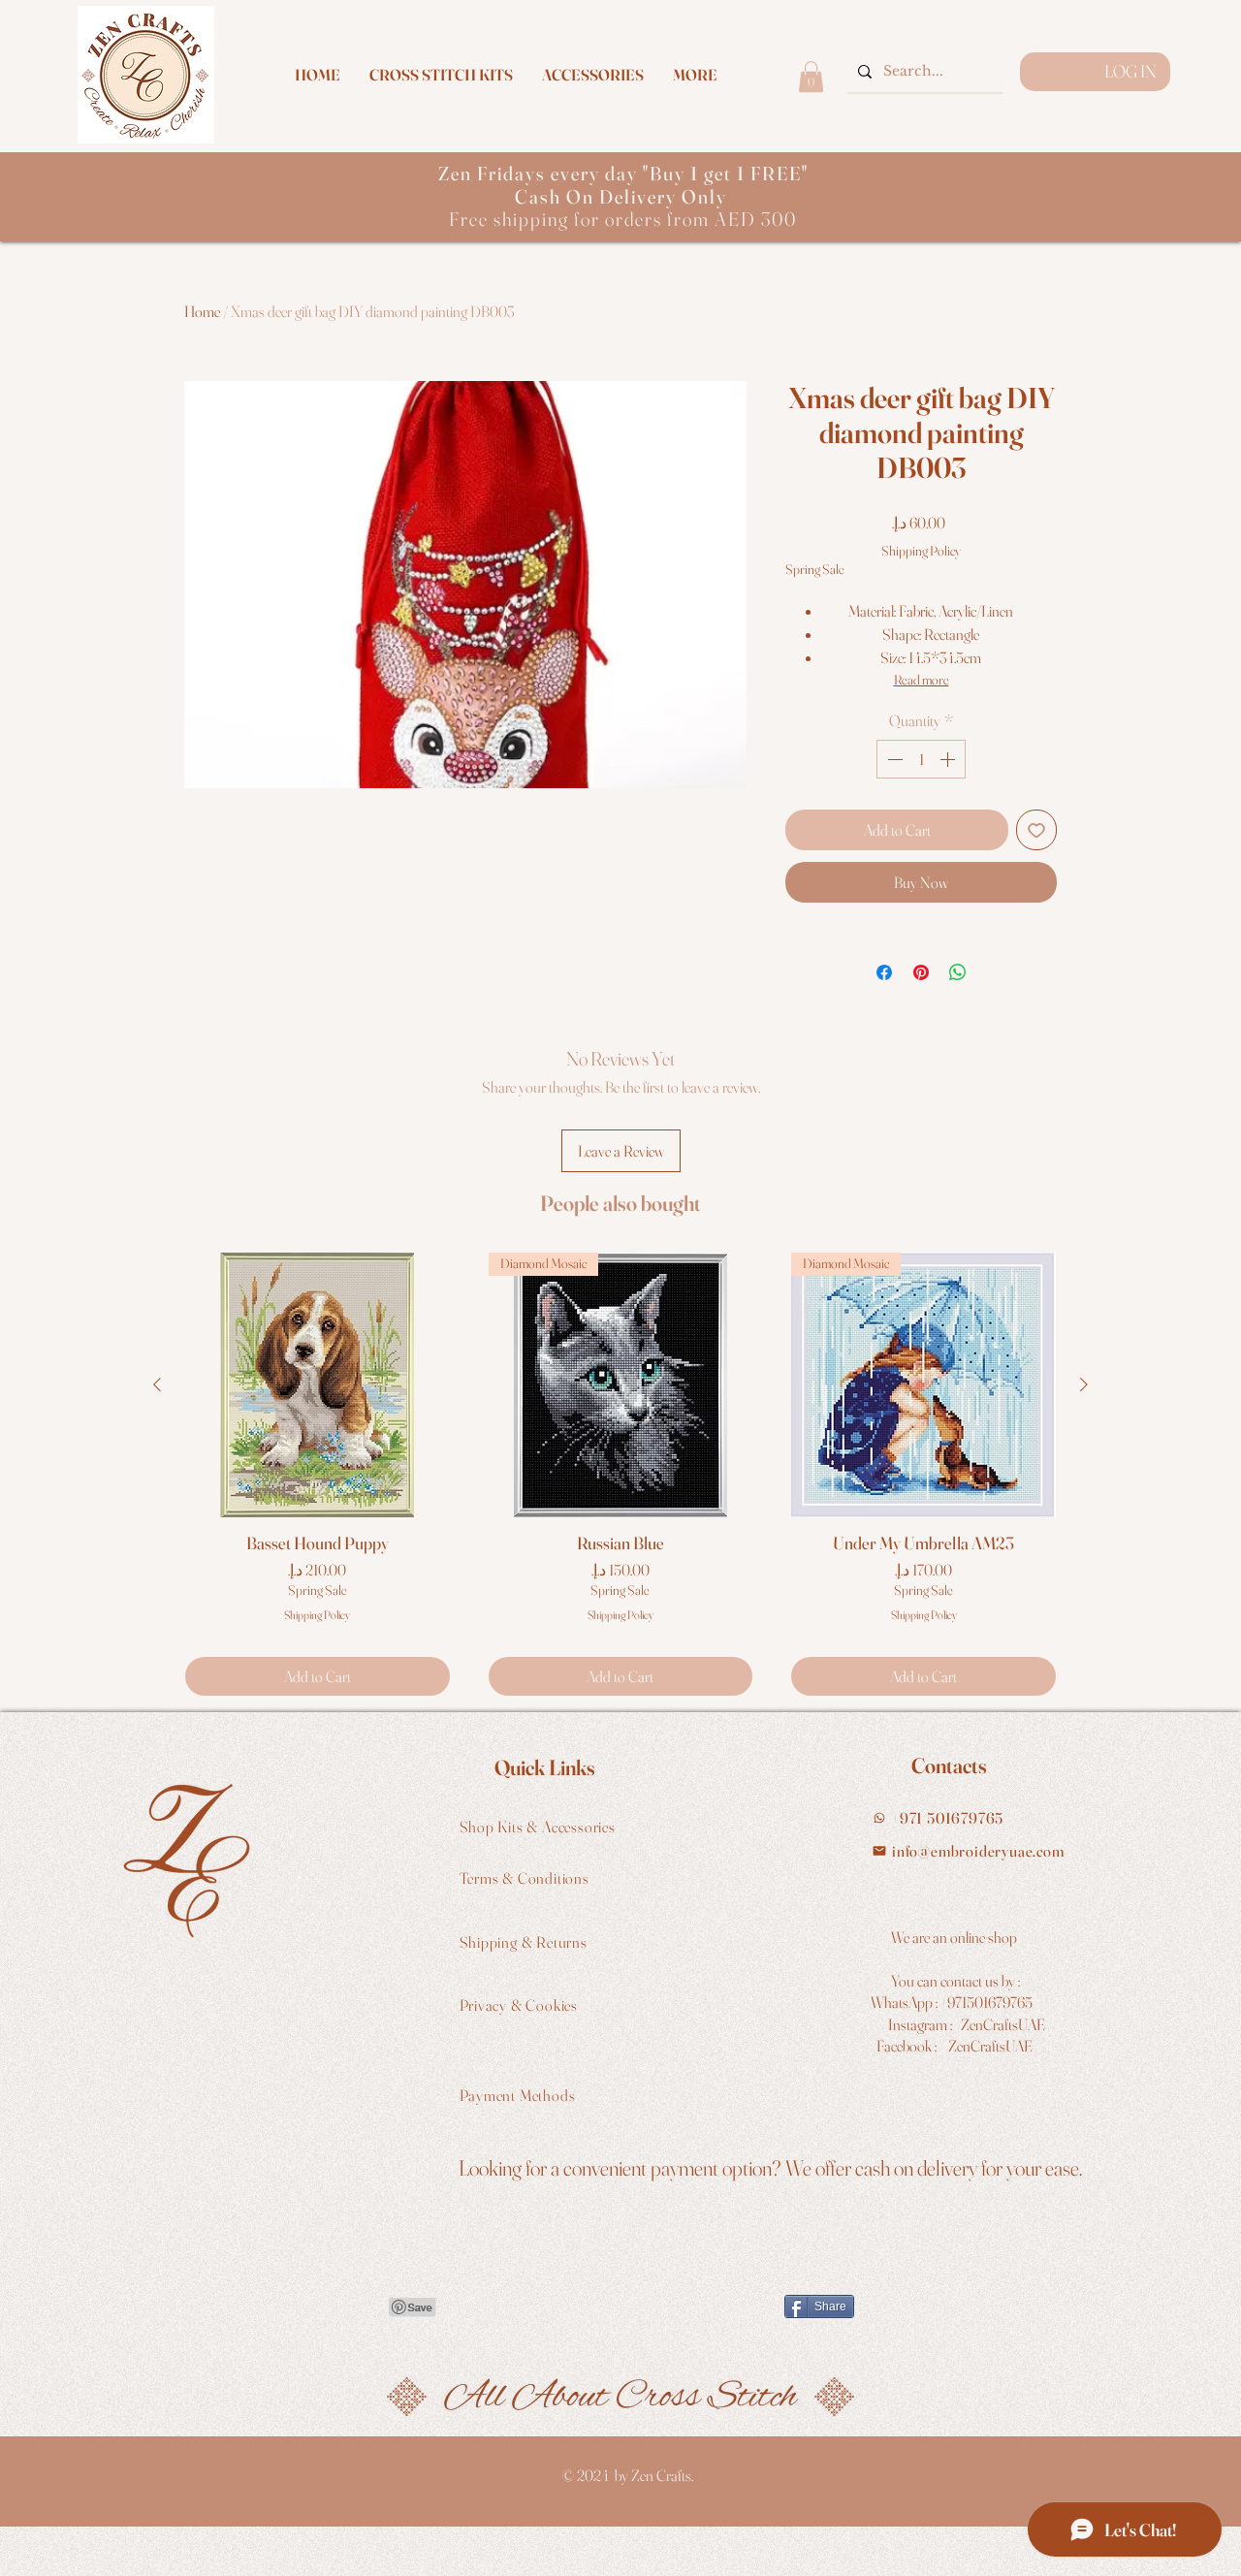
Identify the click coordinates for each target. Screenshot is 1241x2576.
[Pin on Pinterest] (921, 972)
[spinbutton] (921, 759)
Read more (922, 680)
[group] (620, 1474)
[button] (695, 75)
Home (202, 311)
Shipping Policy (921, 551)
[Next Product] (1084, 1384)
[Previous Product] (157, 1384)
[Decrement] (893, 759)
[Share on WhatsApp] (958, 972)
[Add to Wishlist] (1036, 830)
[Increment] (949, 759)
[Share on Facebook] (884, 972)
